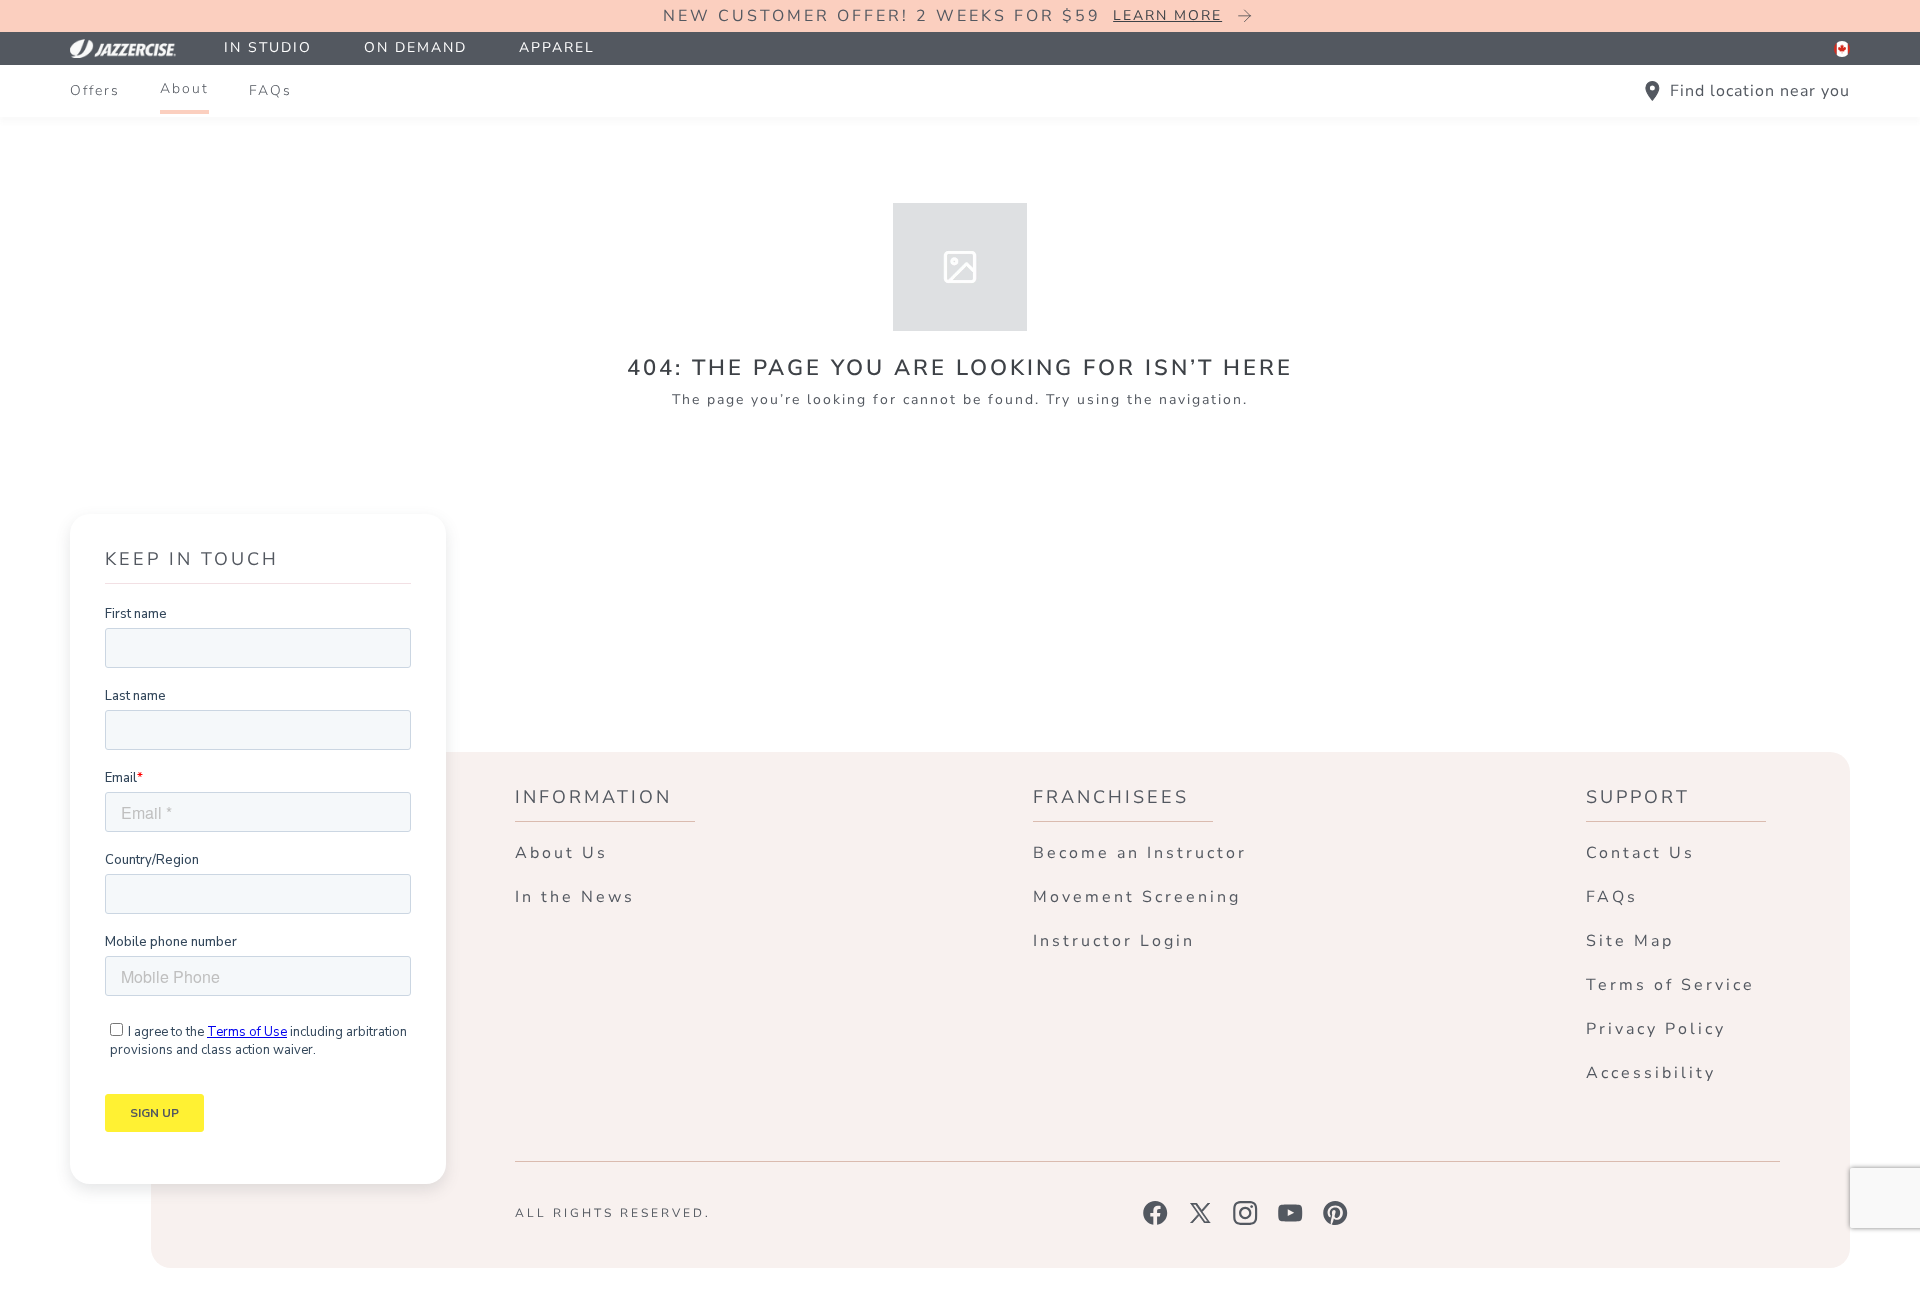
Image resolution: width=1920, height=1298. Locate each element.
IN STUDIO (268, 47)
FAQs (270, 90)
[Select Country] (1842, 49)
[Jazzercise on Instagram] (1245, 1213)
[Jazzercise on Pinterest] (1335, 1213)
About (184, 88)
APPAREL (557, 47)
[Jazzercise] (134, 48)
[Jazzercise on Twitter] (1200, 1213)
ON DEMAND (415, 47)
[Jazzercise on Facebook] (1155, 1213)
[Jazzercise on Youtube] (1290, 1213)
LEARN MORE (1167, 15)
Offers (95, 90)
